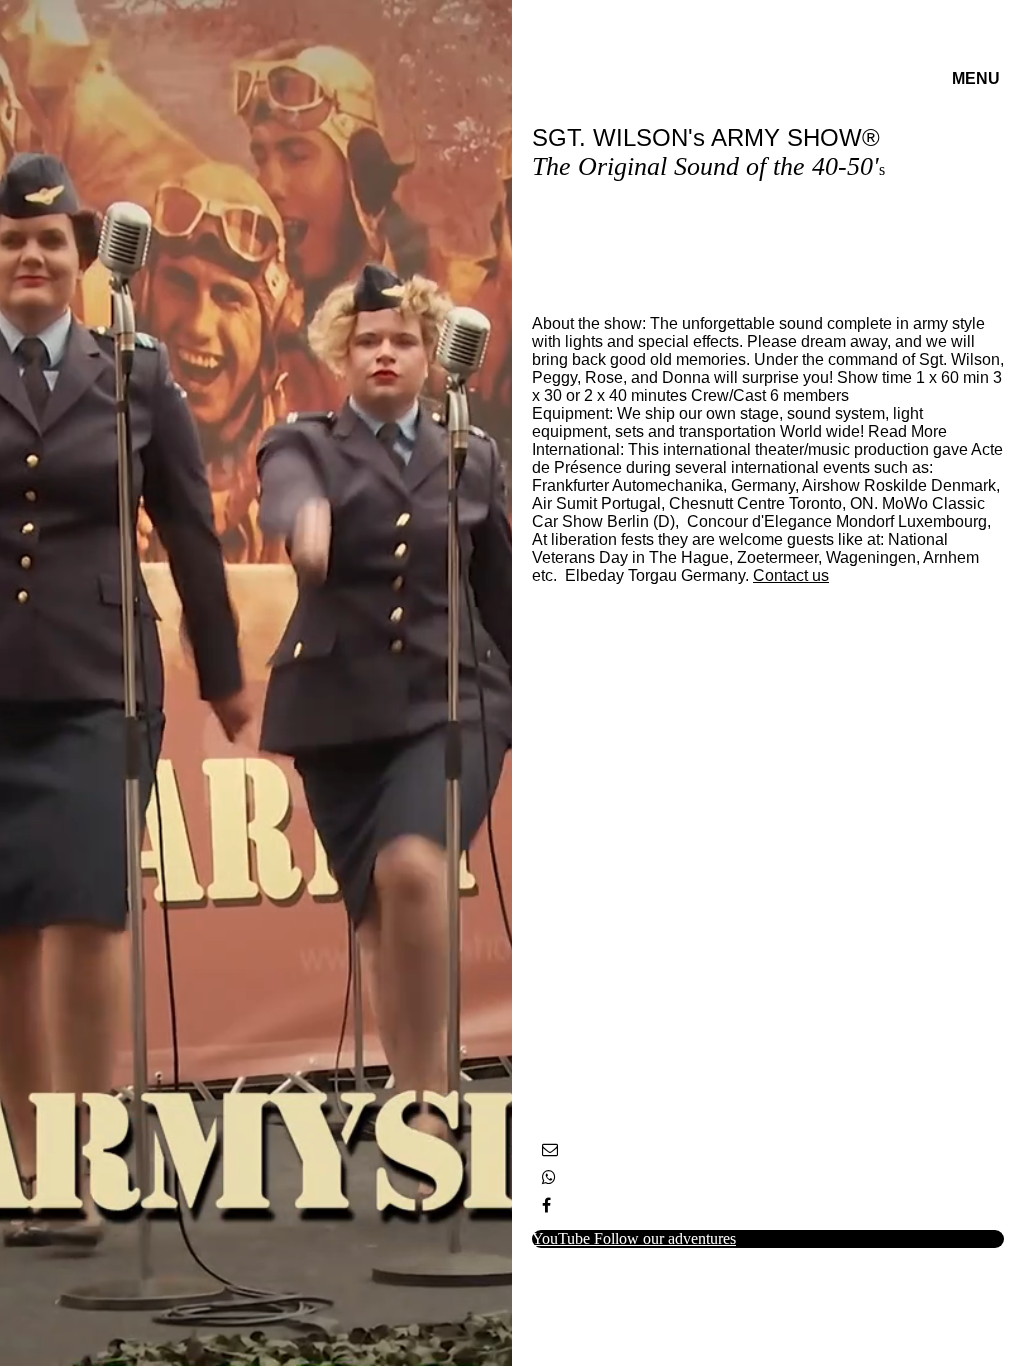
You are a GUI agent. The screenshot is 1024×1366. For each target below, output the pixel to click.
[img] (256, 683)
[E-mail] (550, 1149)
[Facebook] (546, 1205)
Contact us (791, 575)
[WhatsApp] (549, 1177)
